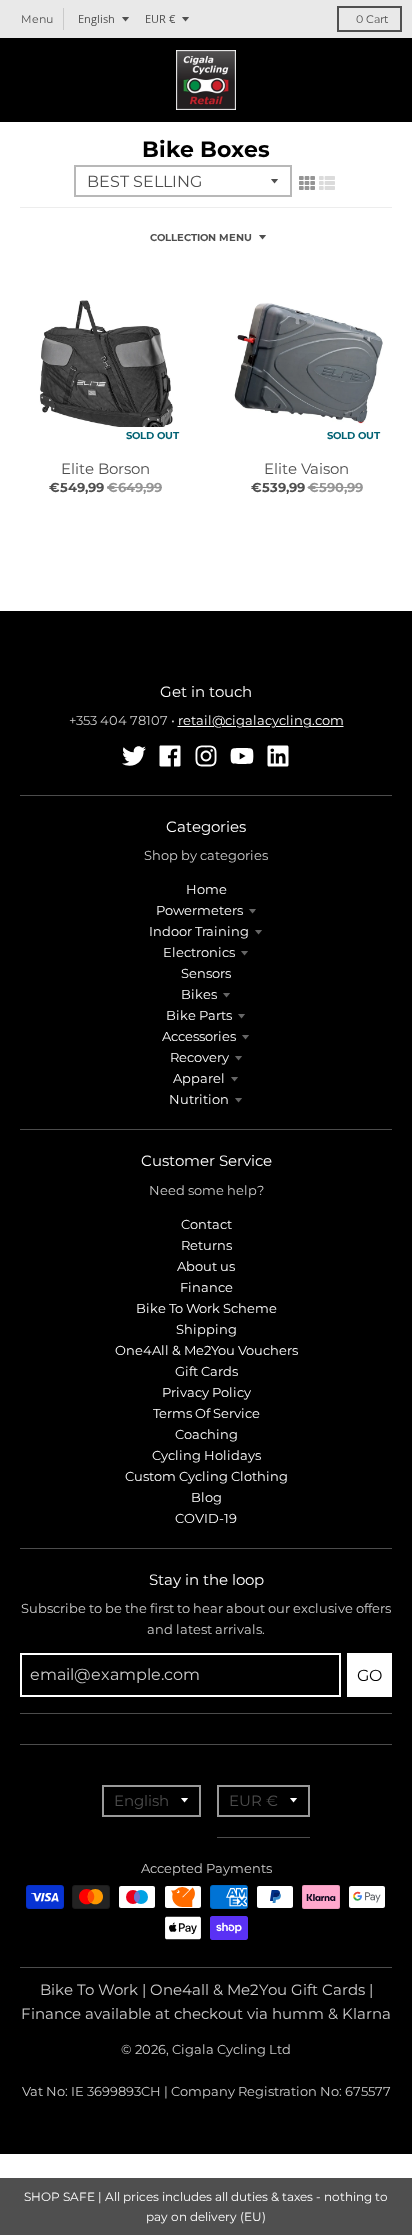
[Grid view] (307, 183)
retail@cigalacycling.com (261, 720)
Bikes (199, 994)
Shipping (206, 1329)
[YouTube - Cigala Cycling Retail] (242, 756)
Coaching (206, 1434)
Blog (206, 1497)
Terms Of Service (206, 1413)
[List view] (327, 183)
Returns (206, 1245)
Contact (206, 1224)
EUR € (160, 18)
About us (206, 1266)
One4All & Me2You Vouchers (206, 1350)
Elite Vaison (306, 468)
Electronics (199, 952)
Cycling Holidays (206, 1455)
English (96, 18)
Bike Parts (199, 1015)
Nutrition (199, 1099)
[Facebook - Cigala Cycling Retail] (170, 756)
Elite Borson (105, 468)
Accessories (199, 1036)
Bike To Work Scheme (206, 1308)
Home (206, 889)
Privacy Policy (206, 1392)
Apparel (199, 1078)
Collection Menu (201, 237)
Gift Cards (206, 1371)
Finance (206, 1287)
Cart (372, 19)
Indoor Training (199, 931)
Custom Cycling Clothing (206, 1476)
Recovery (199, 1057)
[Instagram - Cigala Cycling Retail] (206, 756)
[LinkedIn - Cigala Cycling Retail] (278, 756)
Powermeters (199, 910)
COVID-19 (206, 1518)
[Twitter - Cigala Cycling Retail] (134, 756)
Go (369, 1675)
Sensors (206, 973)
